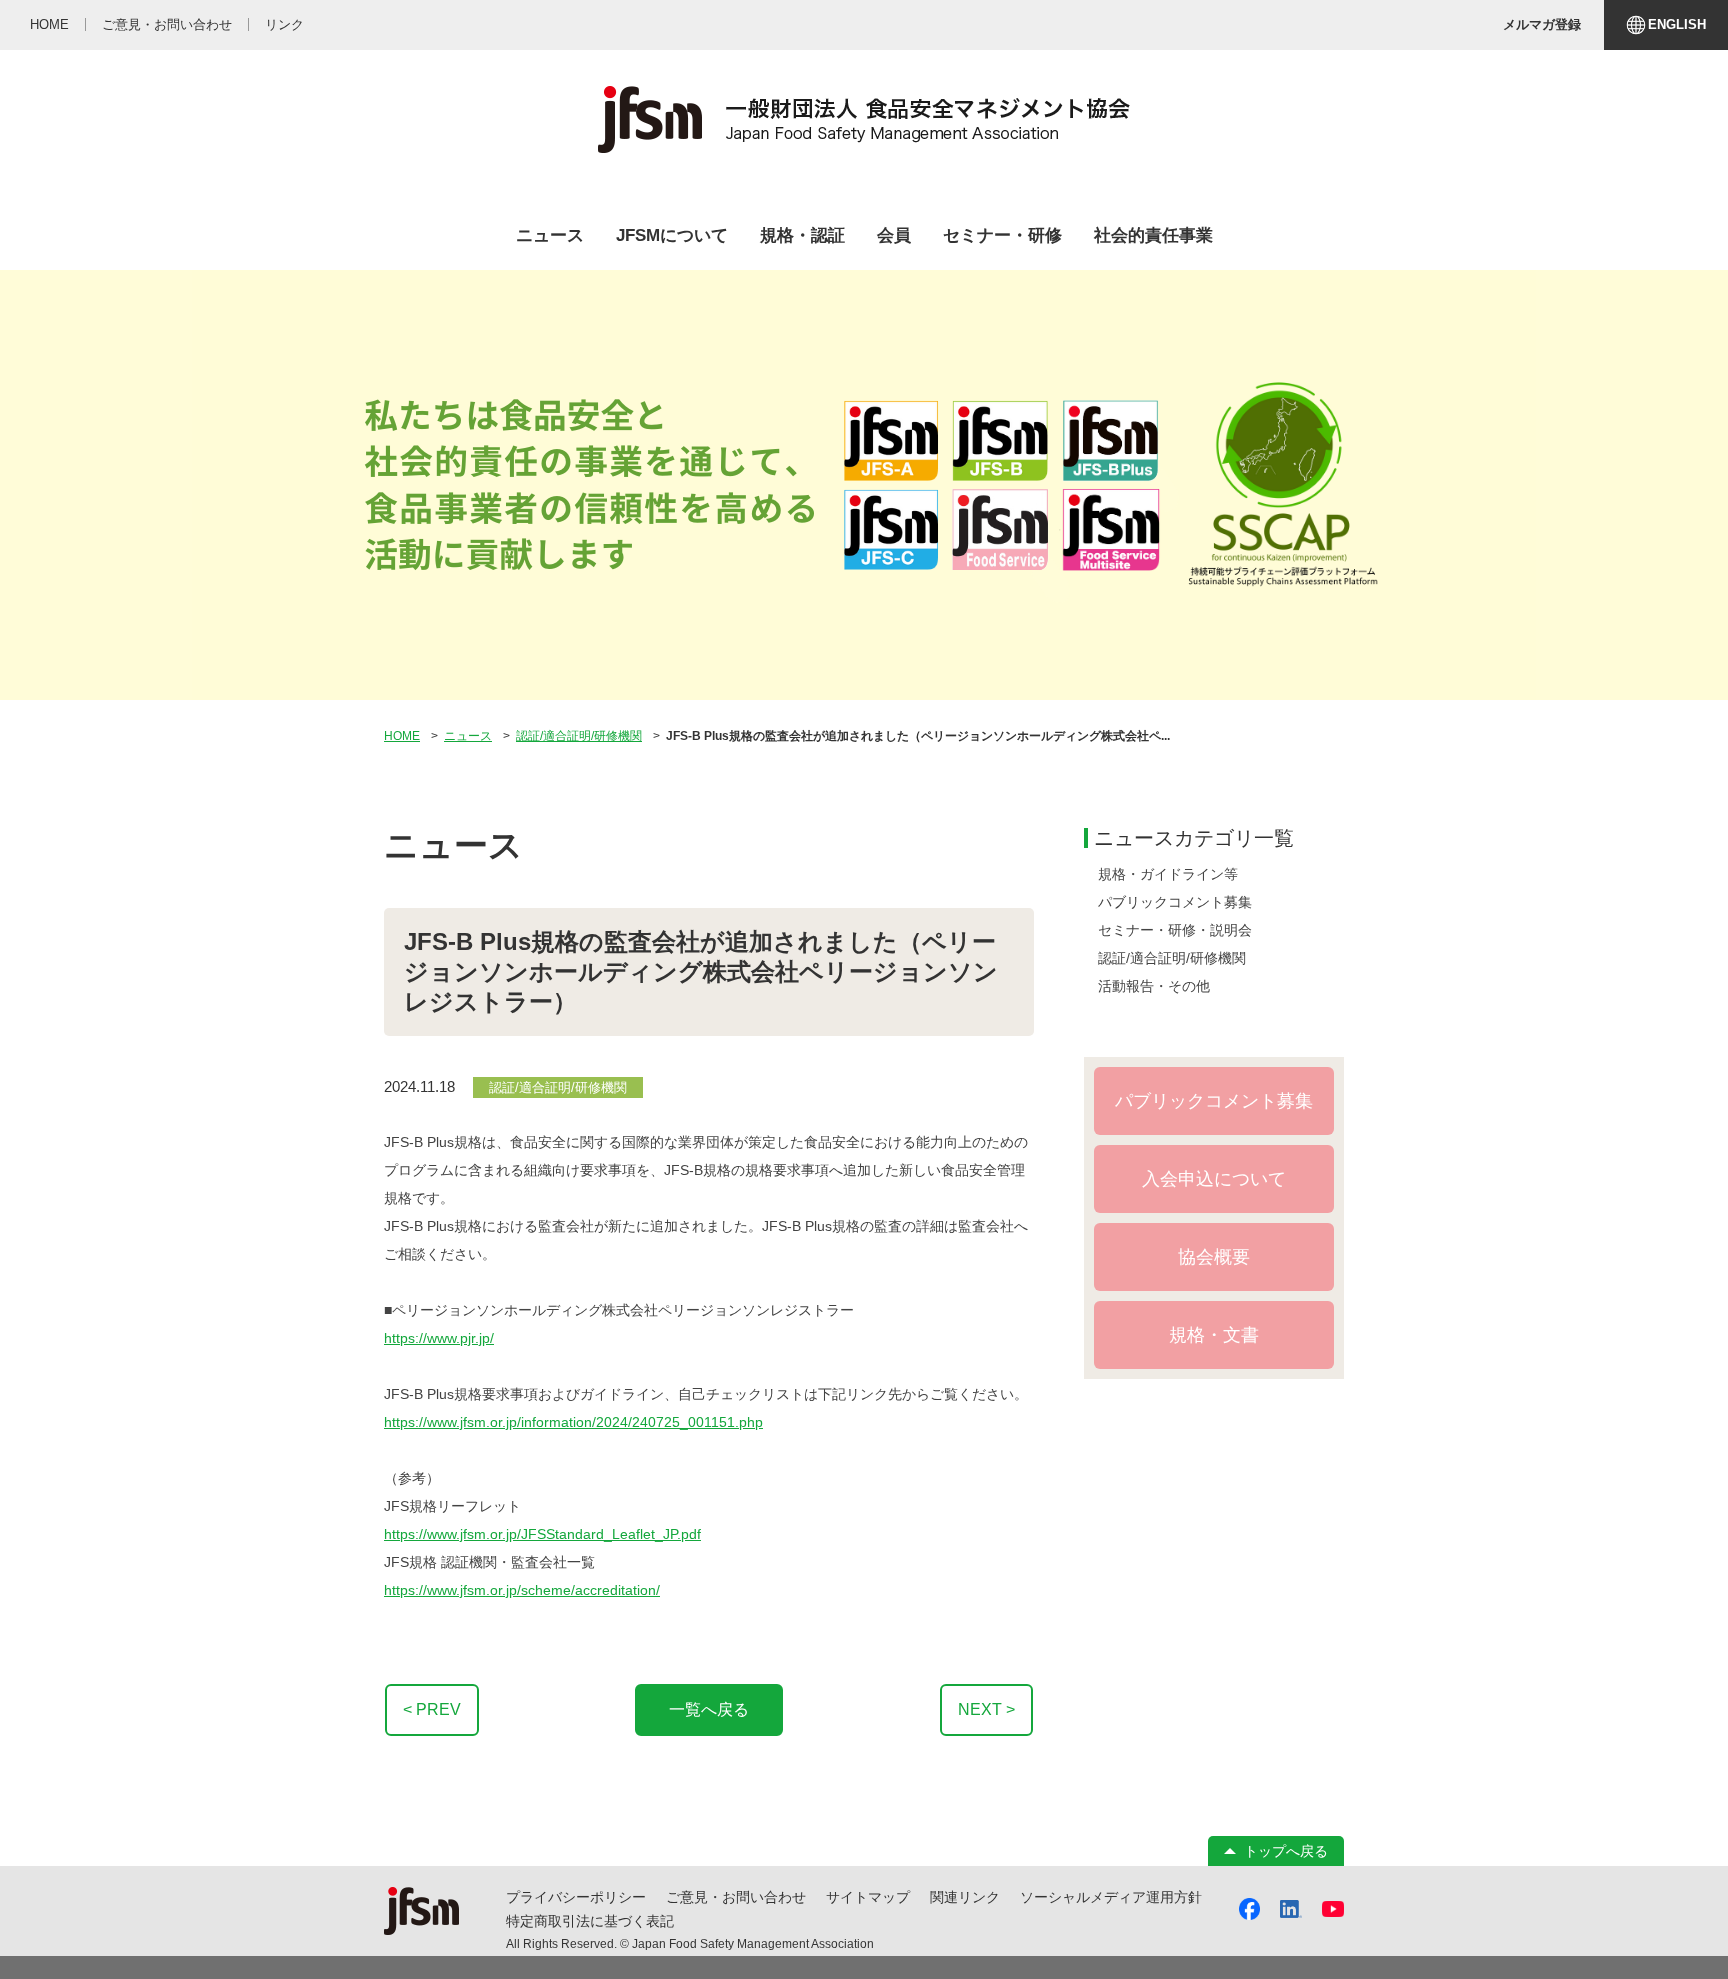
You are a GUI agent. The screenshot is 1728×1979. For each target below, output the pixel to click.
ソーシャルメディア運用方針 (1111, 1897)
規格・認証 (802, 235)
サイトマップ (868, 1897)
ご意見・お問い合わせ (736, 1897)
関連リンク (965, 1897)
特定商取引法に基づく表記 (590, 1921)
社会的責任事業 (1153, 235)
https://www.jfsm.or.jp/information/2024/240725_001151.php (573, 1422)
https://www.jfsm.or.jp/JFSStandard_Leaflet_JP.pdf (542, 1534)
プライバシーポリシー (576, 1897)
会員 (894, 235)
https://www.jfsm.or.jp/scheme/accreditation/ (522, 1590)
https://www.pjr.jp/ (439, 1338)
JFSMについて (672, 235)
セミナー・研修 (1002, 235)
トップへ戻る (1286, 1851)
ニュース (550, 235)
